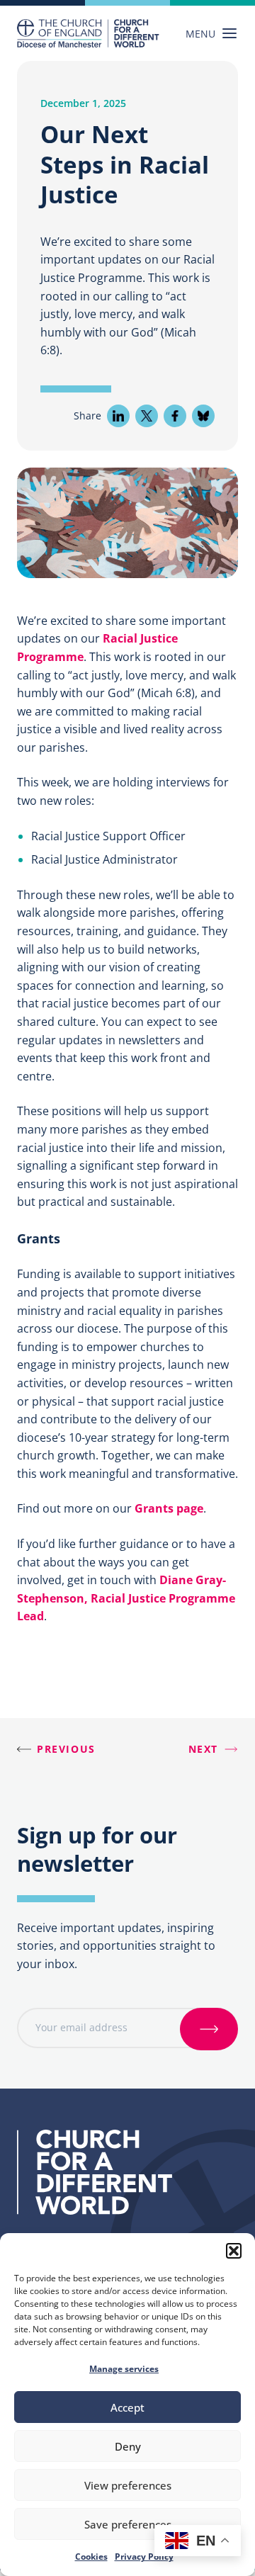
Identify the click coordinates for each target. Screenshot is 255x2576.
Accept (127, 2407)
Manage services (124, 2369)
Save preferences (128, 2524)
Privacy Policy (144, 2557)
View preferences (128, 2485)
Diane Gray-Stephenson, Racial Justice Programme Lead (126, 1598)
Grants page (169, 1508)
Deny (128, 2446)
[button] (234, 2251)
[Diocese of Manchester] (88, 33)
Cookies (91, 2557)
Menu (200, 34)
